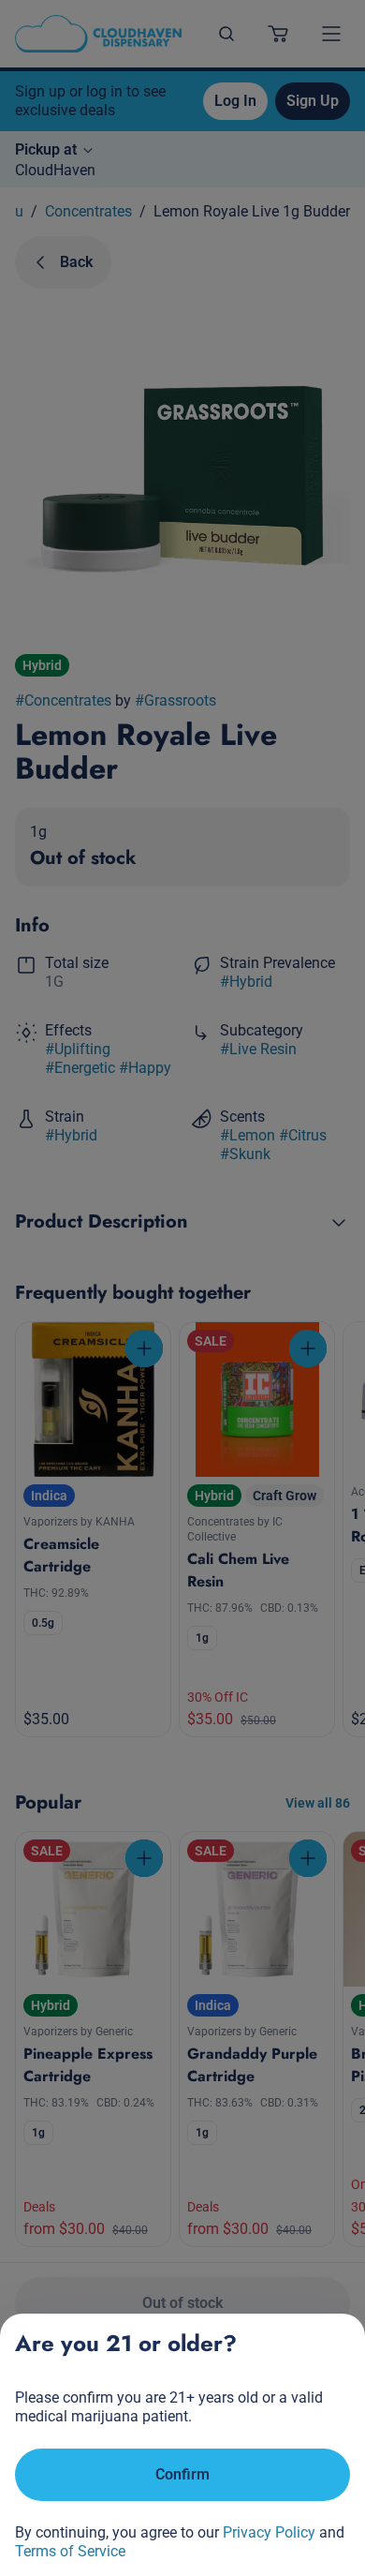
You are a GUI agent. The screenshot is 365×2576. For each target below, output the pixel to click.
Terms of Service (70, 2551)
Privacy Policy (269, 2532)
